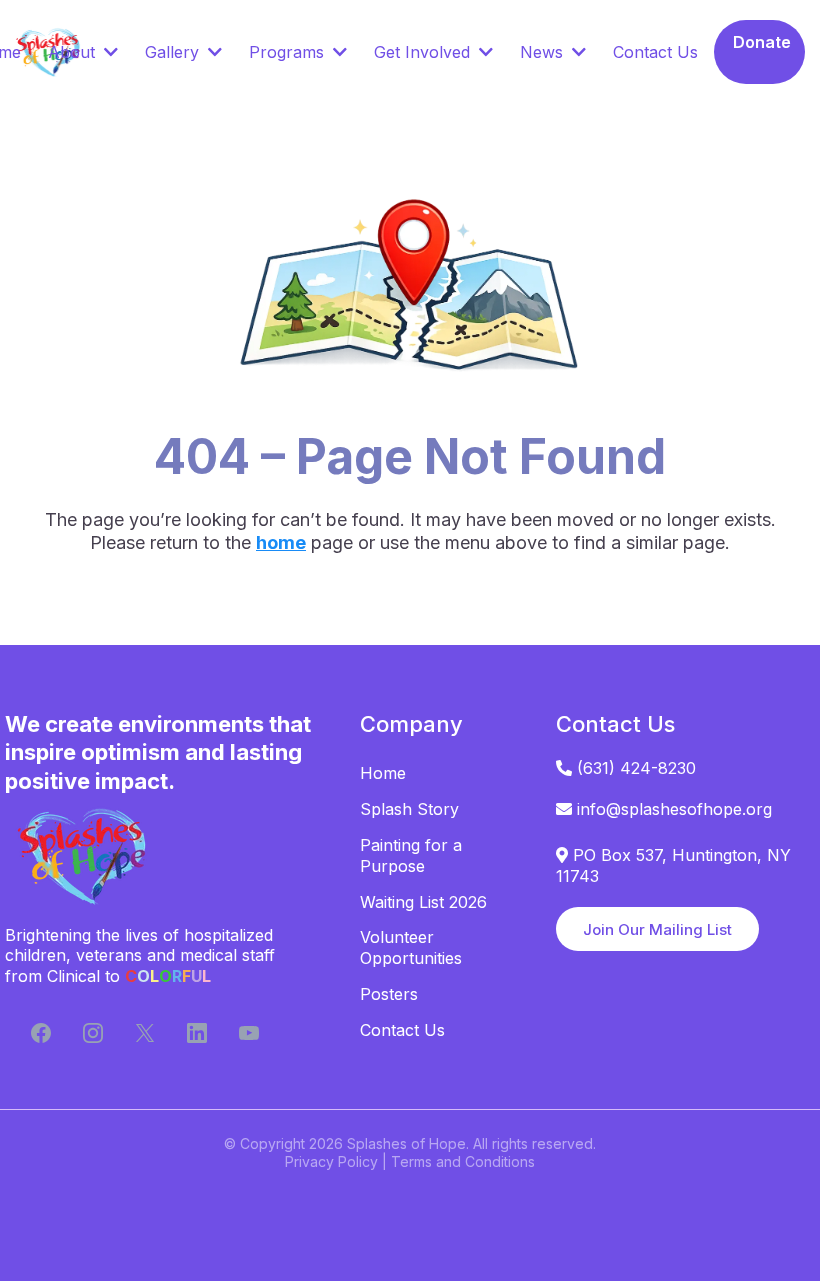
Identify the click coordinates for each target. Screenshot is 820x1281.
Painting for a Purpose (411, 855)
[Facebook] (41, 1033)
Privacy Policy (331, 1161)
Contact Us (402, 1030)
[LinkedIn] (197, 1033)
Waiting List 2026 (423, 902)
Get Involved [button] (424, 52)
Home (383, 773)
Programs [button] (289, 52)
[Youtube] (249, 1033)
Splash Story (409, 809)
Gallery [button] (174, 52)
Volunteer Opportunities (411, 947)
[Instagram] (93, 1033)
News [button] (544, 52)
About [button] (74, 52)
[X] (145, 1033)
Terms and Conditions (463, 1161)
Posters (389, 994)
